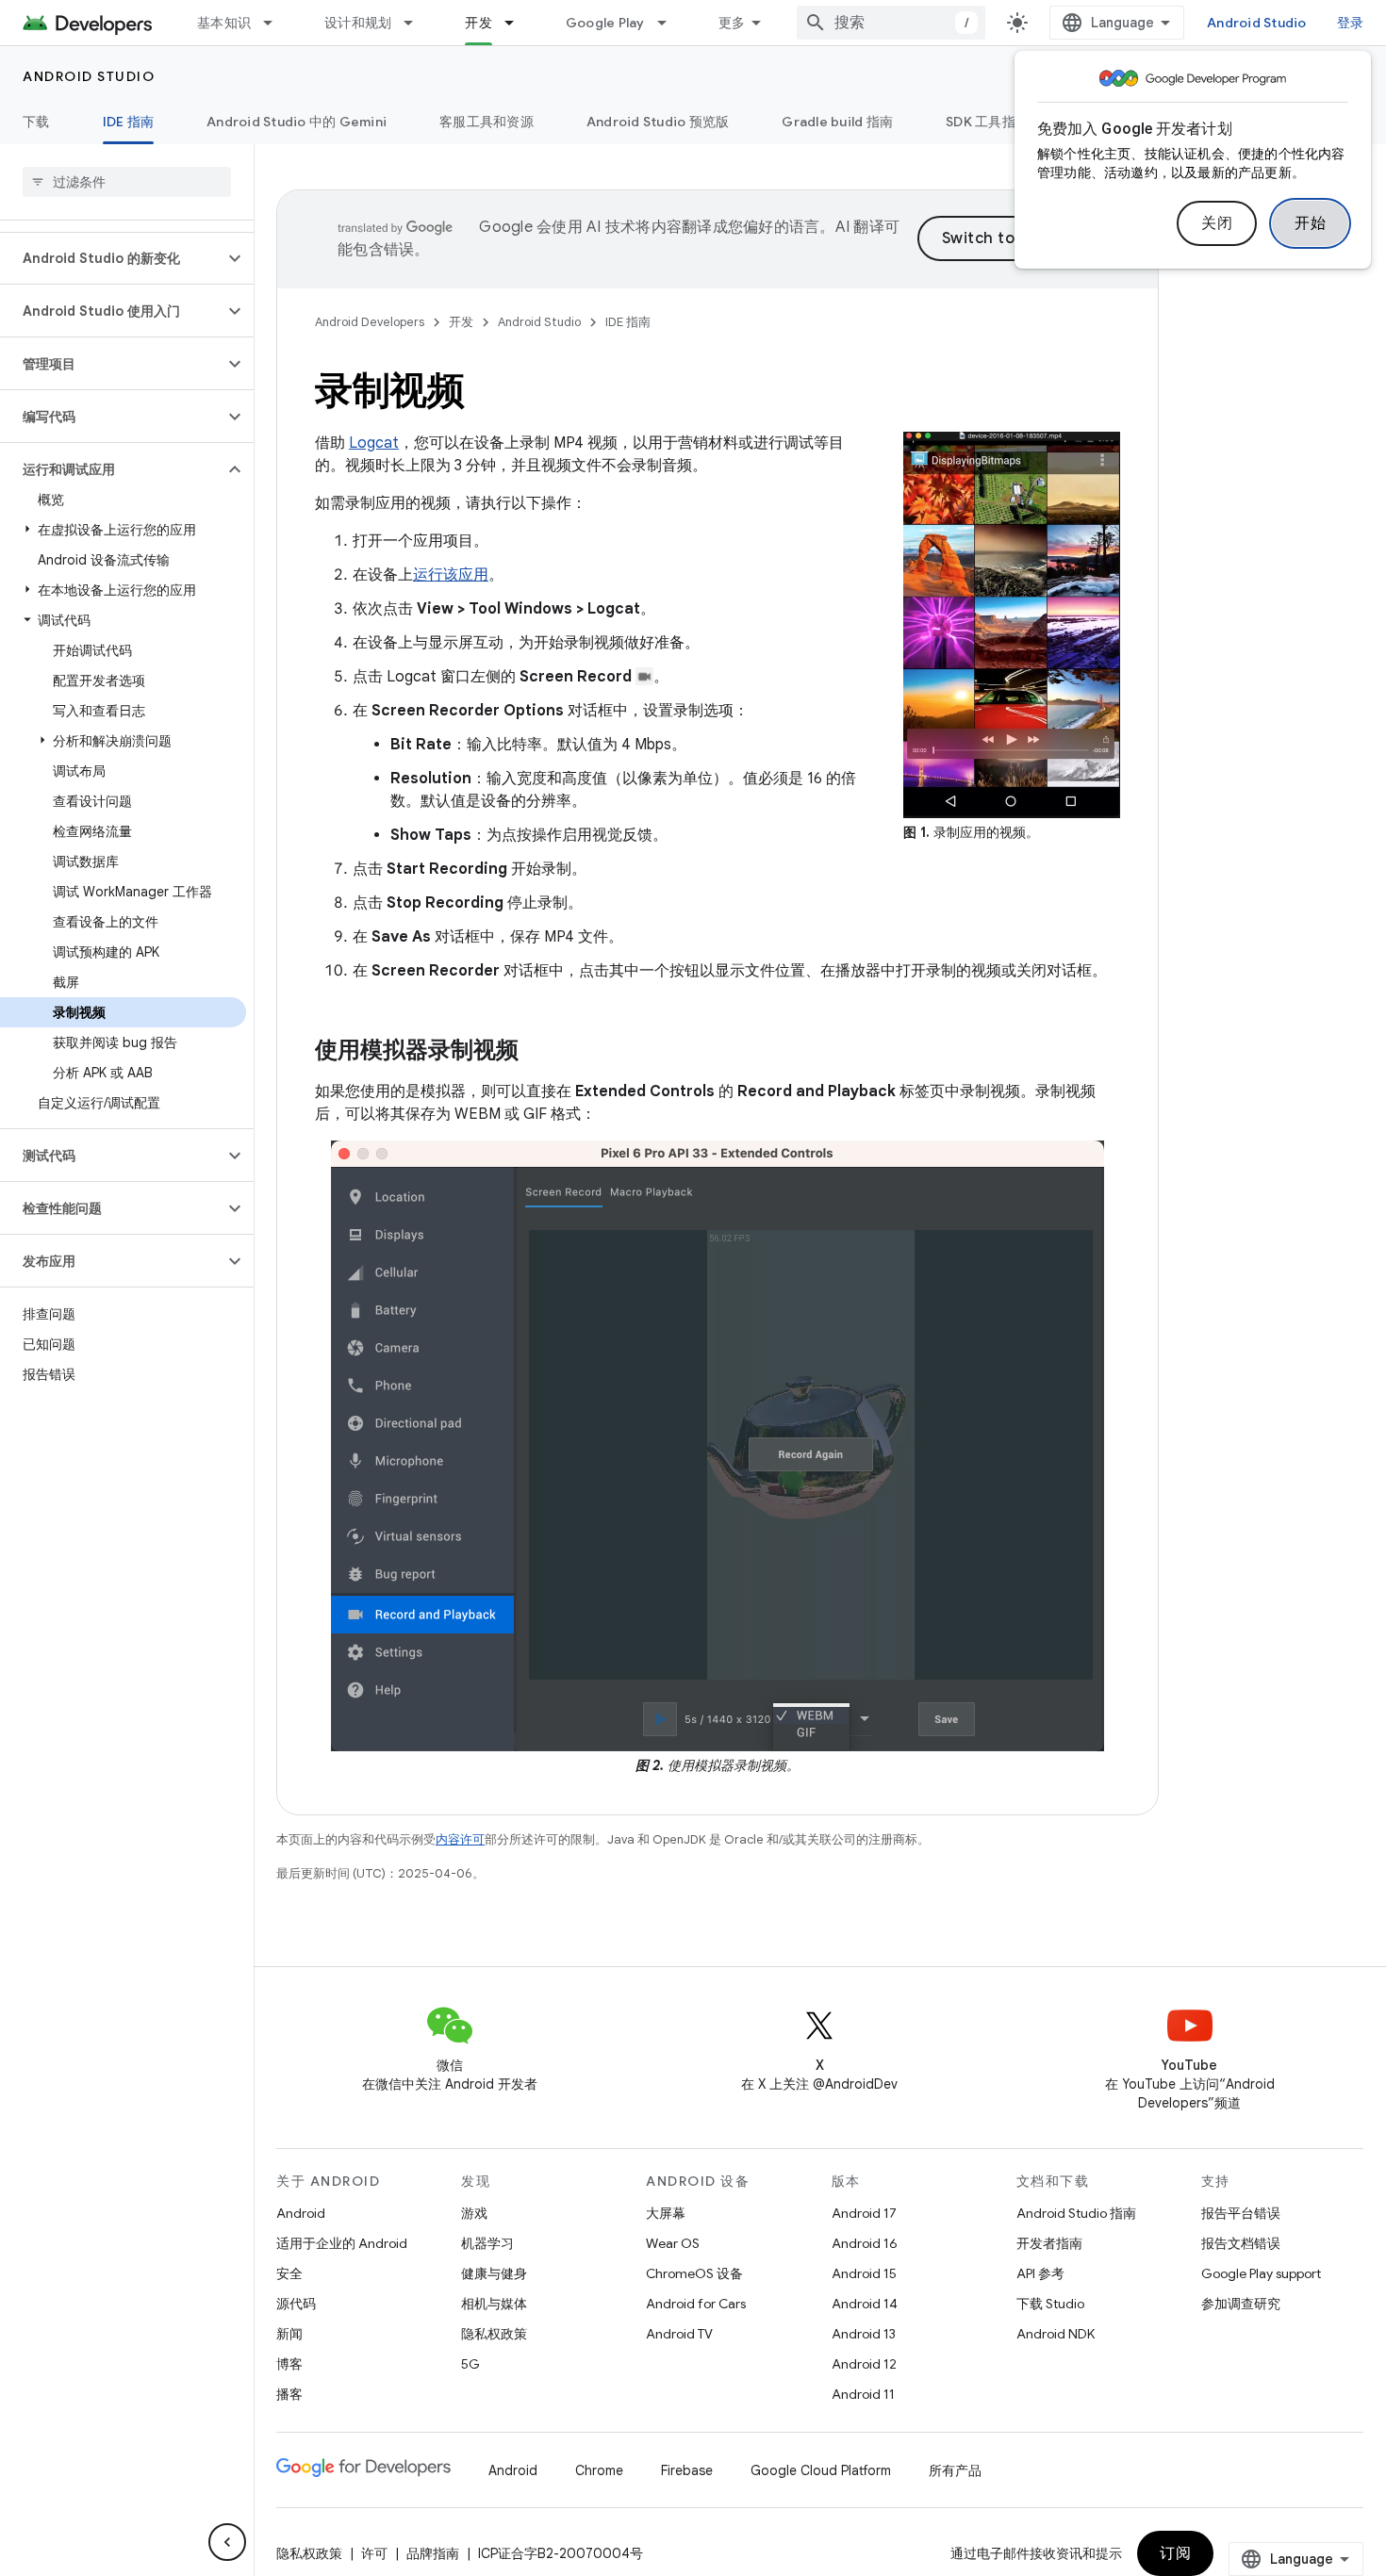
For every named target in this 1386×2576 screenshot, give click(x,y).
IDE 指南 (129, 122)
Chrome (599, 2470)
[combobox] (891, 23)
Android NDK (1056, 2334)
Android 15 (864, 2273)
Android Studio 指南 (1076, 2213)
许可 (374, 2553)
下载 (36, 122)
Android (301, 2213)
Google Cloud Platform (821, 2470)
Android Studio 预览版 (658, 122)
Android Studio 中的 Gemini (297, 122)
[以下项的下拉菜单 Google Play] (670, 23)
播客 (289, 2394)
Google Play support (1261, 2273)
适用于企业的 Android (342, 2243)
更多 (732, 23)
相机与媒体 (494, 2304)
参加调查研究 (1241, 2304)
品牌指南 (433, 2553)
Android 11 (863, 2394)
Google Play (605, 23)
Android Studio (1257, 23)
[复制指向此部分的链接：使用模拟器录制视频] (537, 1052)
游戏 (474, 2213)
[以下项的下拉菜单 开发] (518, 23)
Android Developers (370, 322)
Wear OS (673, 2243)
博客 (289, 2364)
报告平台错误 (1241, 2213)
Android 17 (864, 2213)
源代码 (296, 2304)
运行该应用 (451, 575)
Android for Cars (696, 2304)
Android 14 (865, 2304)
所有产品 (955, 2470)
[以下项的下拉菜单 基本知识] (276, 23)
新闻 (289, 2334)
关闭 (1217, 223)
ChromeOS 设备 (694, 2273)
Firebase (687, 2470)
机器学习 (487, 2243)
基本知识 (224, 23)
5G (470, 2364)
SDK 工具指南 (987, 122)
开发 (478, 23)
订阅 (1175, 2553)
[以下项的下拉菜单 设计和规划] (417, 23)
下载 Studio (1050, 2304)
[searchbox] (127, 182)
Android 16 (865, 2243)
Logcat (374, 443)
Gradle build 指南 (837, 122)
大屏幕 (666, 2213)
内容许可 (460, 1839)
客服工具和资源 (487, 122)
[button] (112, 258)
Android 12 (864, 2364)
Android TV (679, 2334)
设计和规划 (358, 23)
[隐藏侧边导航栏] (227, 2542)
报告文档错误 (1241, 2243)
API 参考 (1040, 2273)
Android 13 (864, 2334)
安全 (289, 2273)
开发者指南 (1049, 2243)
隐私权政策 (494, 2334)
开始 (1310, 223)
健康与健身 (494, 2273)
